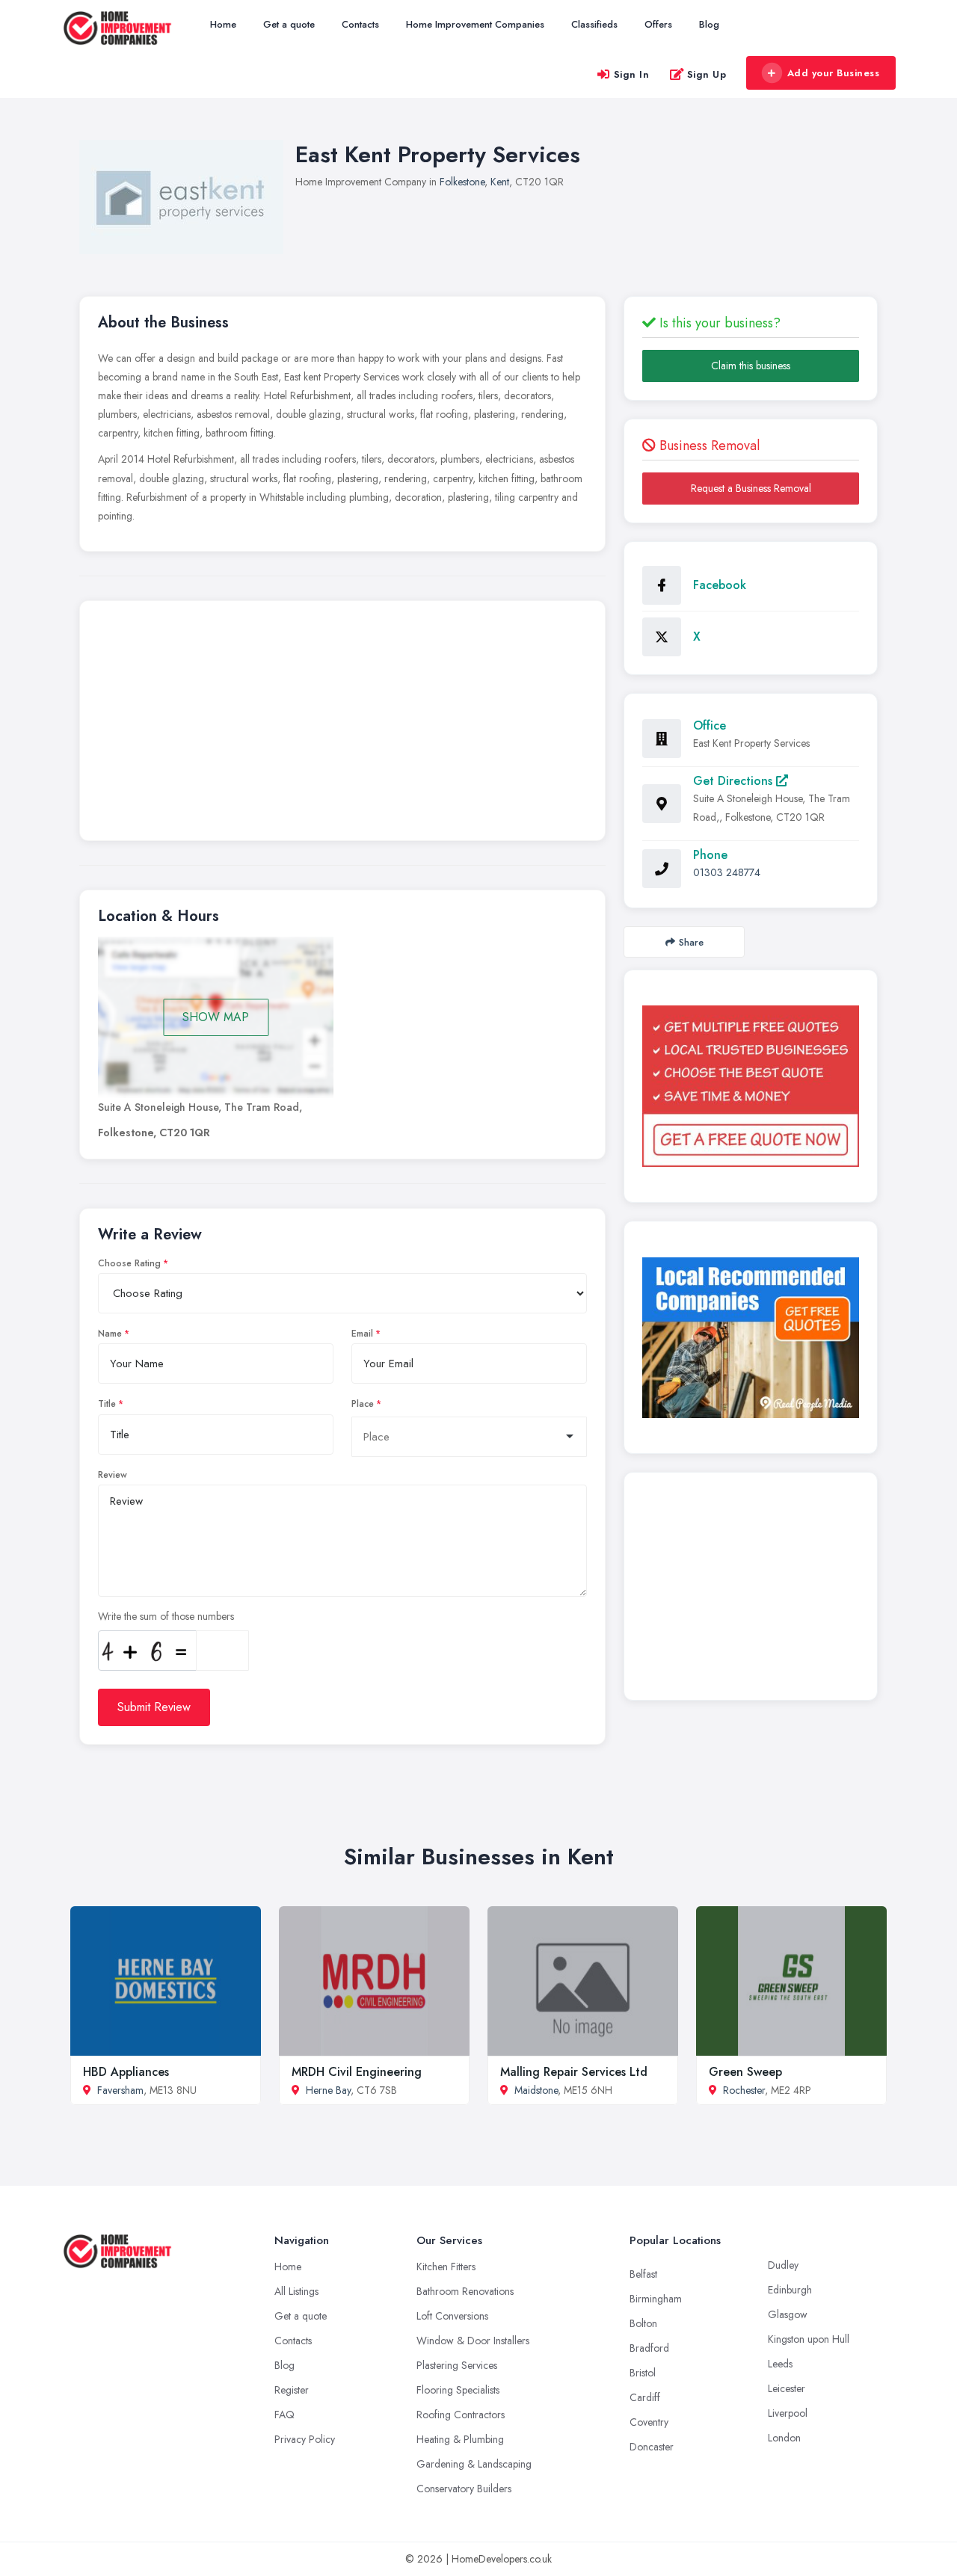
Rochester (744, 2090)
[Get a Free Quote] (751, 1086)
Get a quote (289, 24)
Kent (500, 182)
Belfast (643, 2274)
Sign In (632, 74)
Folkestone (462, 182)
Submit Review (154, 1707)
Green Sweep (745, 2072)
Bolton (643, 2323)
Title (107, 1404)
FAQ (284, 2415)
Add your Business (834, 73)
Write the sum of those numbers (166, 1616)
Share (691, 942)
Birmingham (656, 2299)
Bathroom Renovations (465, 2291)
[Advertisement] (342, 724)
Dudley (783, 2265)
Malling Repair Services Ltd (574, 2072)
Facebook (720, 585)
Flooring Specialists (458, 2390)
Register (292, 2390)
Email (362, 1334)
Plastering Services (457, 2365)
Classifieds (594, 24)
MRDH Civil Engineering (357, 2072)
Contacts (360, 24)
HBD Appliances (126, 2072)
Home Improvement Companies (475, 24)
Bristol (643, 2373)
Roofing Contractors (461, 2415)
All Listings (296, 2291)
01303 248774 (727, 872)
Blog (709, 24)
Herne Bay (328, 2090)
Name (110, 1334)
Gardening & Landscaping (474, 2464)
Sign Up (707, 74)
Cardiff (645, 2397)
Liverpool (788, 2413)
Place (363, 1404)
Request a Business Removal (751, 488)
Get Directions (735, 781)
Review (113, 1475)
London (784, 2438)
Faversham (120, 2090)
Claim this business (751, 366)
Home (223, 24)
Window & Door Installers (473, 2341)
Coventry (649, 2422)
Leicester (787, 2388)
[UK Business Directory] (751, 1338)
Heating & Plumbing (460, 2439)
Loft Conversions (452, 2316)
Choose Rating (129, 1263)
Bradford (649, 2348)
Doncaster (652, 2447)
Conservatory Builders (464, 2489)
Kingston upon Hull (809, 2339)
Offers (658, 24)
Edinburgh (790, 2290)
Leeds (780, 2364)
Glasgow (788, 2314)
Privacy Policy (305, 2439)
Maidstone (536, 2090)
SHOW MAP (216, 1017)
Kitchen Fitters (446, 2267)
